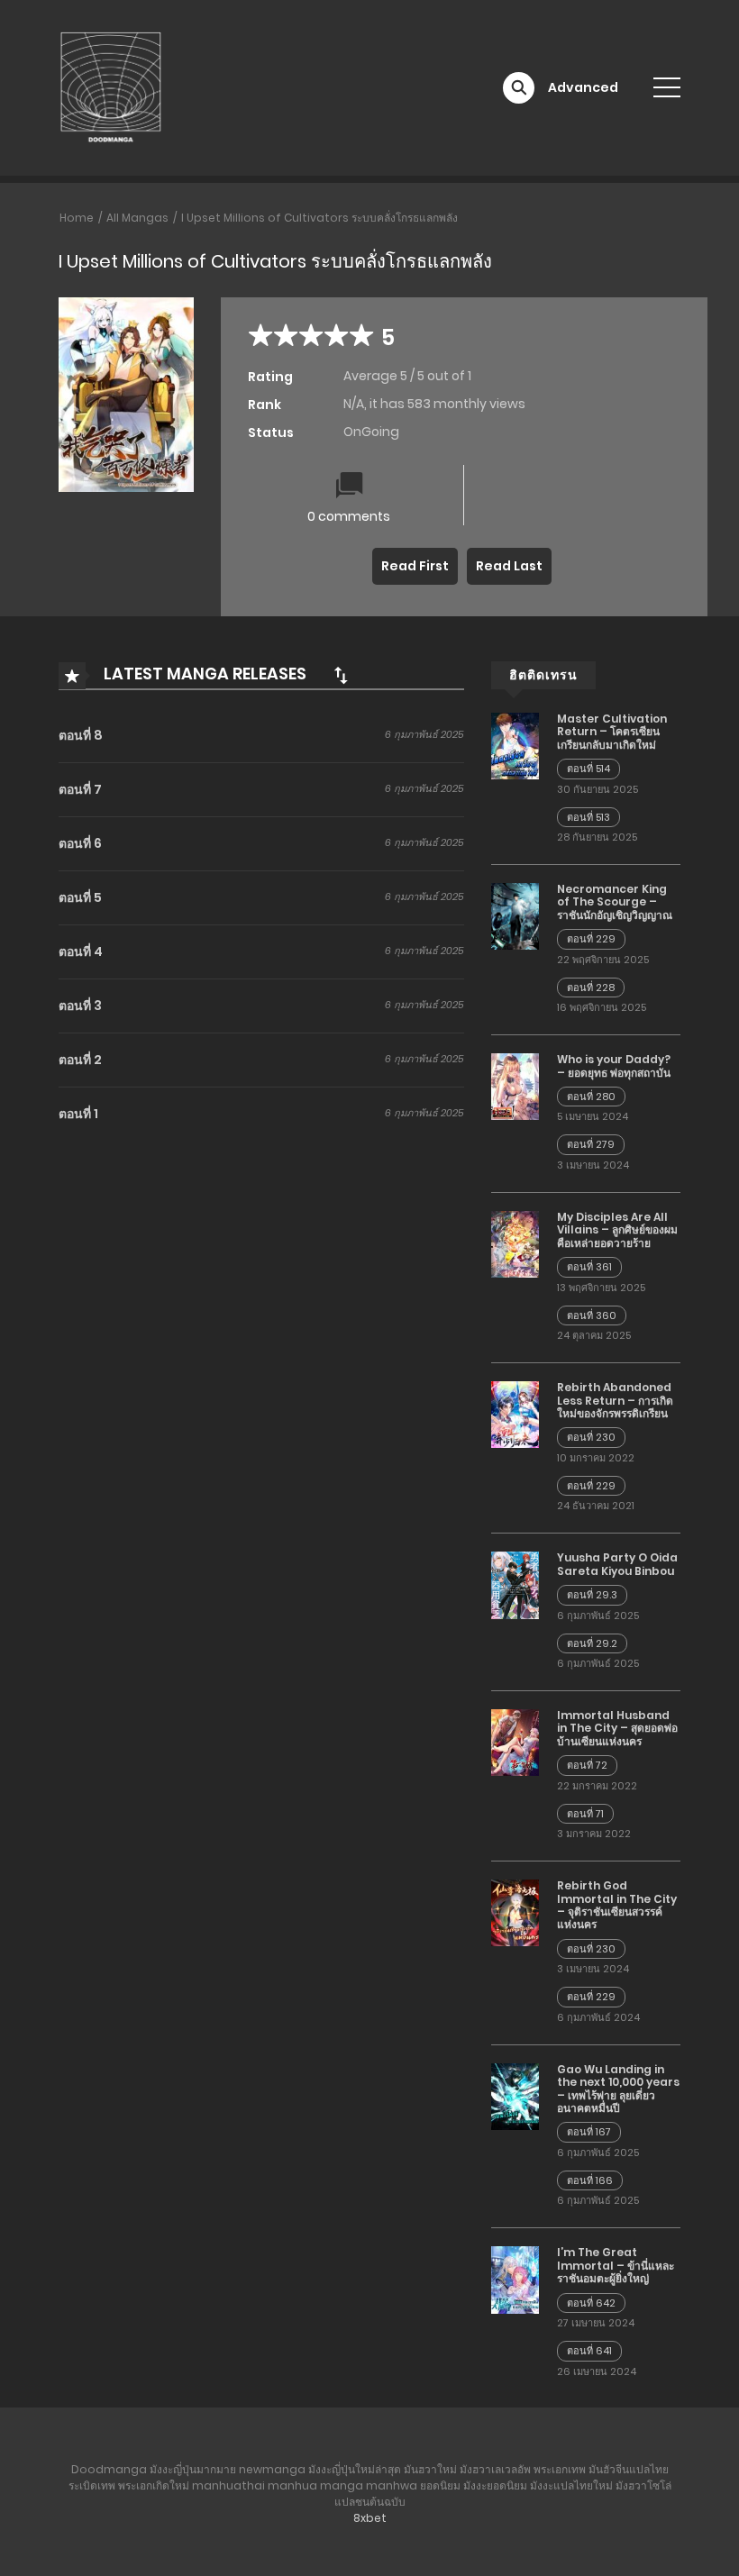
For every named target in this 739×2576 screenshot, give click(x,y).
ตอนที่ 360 (592, 1315)
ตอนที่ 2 (80, 1060)
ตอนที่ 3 (80, 1006)
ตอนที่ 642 (591, 2303)
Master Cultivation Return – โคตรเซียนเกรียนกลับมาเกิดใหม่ (612, 732)
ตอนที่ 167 (589, 2132)
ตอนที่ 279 (591, 1144)
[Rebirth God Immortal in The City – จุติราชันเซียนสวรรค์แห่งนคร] (515, 1912)
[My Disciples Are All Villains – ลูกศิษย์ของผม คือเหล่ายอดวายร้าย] (515, 1243)
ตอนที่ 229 (591, 939)
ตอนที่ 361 (589, 1267)
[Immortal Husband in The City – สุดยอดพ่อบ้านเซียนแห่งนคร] (515, 1742)
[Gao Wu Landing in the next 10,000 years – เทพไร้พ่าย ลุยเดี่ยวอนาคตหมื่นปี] (515, 2096)
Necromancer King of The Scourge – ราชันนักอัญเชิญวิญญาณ (615, 902)
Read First (415, 566)
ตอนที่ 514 (588, 769)
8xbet (370, 2518)
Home (77, 218)
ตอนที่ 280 (591, 1097)
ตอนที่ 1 (78, 1114)
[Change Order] (341, 675)
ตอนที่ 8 (81, 735)
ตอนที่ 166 (590, 2180)
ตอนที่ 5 (80, 897)
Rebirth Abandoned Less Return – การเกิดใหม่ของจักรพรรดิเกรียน (615, 1400)
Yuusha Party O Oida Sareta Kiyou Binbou (617, 1564)
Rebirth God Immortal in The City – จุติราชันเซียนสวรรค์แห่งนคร (617, 1905)
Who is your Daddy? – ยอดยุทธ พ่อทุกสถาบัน (614, 1065)
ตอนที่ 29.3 (592, 1595)
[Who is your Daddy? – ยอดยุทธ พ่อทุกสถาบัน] (515, 1086)
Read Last (509, 566)
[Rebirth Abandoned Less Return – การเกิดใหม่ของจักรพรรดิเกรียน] (515, 1414)
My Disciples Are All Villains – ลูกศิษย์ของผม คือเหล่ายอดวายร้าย (617, 1230)
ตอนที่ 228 (591, 988)
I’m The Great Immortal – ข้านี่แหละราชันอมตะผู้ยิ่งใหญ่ (616, 2265)
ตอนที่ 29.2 (592, 1643)
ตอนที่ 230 (591, 1437)
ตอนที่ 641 (589, 2351)
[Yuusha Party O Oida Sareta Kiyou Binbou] (515, 1584)
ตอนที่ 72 (587, 1765)
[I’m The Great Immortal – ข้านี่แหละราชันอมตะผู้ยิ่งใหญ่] (515, 2279)
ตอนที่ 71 (585, 1814)
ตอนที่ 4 (81, 951)
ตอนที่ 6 (80, 843)
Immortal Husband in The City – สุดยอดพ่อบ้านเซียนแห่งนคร (617, 1728)
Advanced (583, 87)
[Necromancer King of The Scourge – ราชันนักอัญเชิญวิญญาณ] (515, 915)
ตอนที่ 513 (588, 817)
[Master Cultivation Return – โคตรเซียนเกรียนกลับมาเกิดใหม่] (515, 745)
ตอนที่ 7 (80, 789)
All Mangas (137, 218)
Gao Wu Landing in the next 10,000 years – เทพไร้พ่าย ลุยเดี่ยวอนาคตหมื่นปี (618, 2089)
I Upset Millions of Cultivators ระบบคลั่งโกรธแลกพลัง (319, 218)
